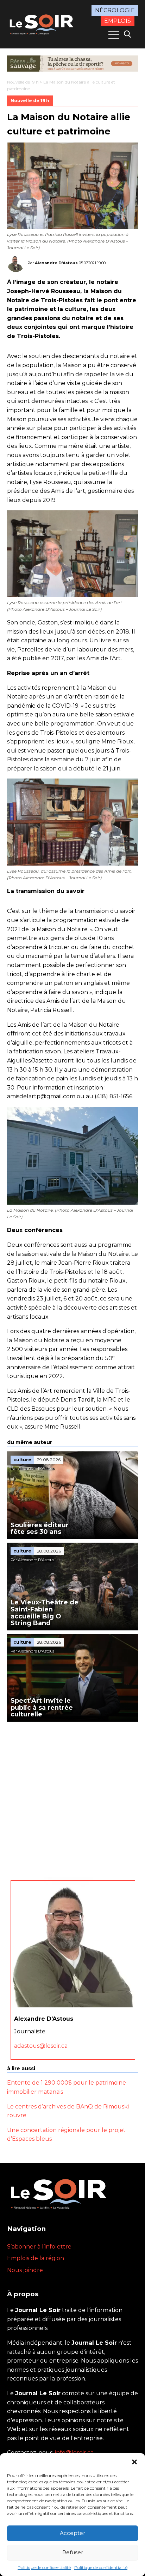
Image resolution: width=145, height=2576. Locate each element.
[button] (134, 2462)
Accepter (72, 2533)
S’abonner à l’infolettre (39, 2247)
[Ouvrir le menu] (114, 35)
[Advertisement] (72, 1797)
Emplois (118, 21)
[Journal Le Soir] (42, 24)
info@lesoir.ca (74, 2453)
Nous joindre (25, 2270)
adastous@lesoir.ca (41, 2046)
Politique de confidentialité (44, 2567)
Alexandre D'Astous (56, 263)
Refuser (73, 2552)
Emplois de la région (36, 2258)
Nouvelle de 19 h (23, 82)
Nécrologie (115, 10)
